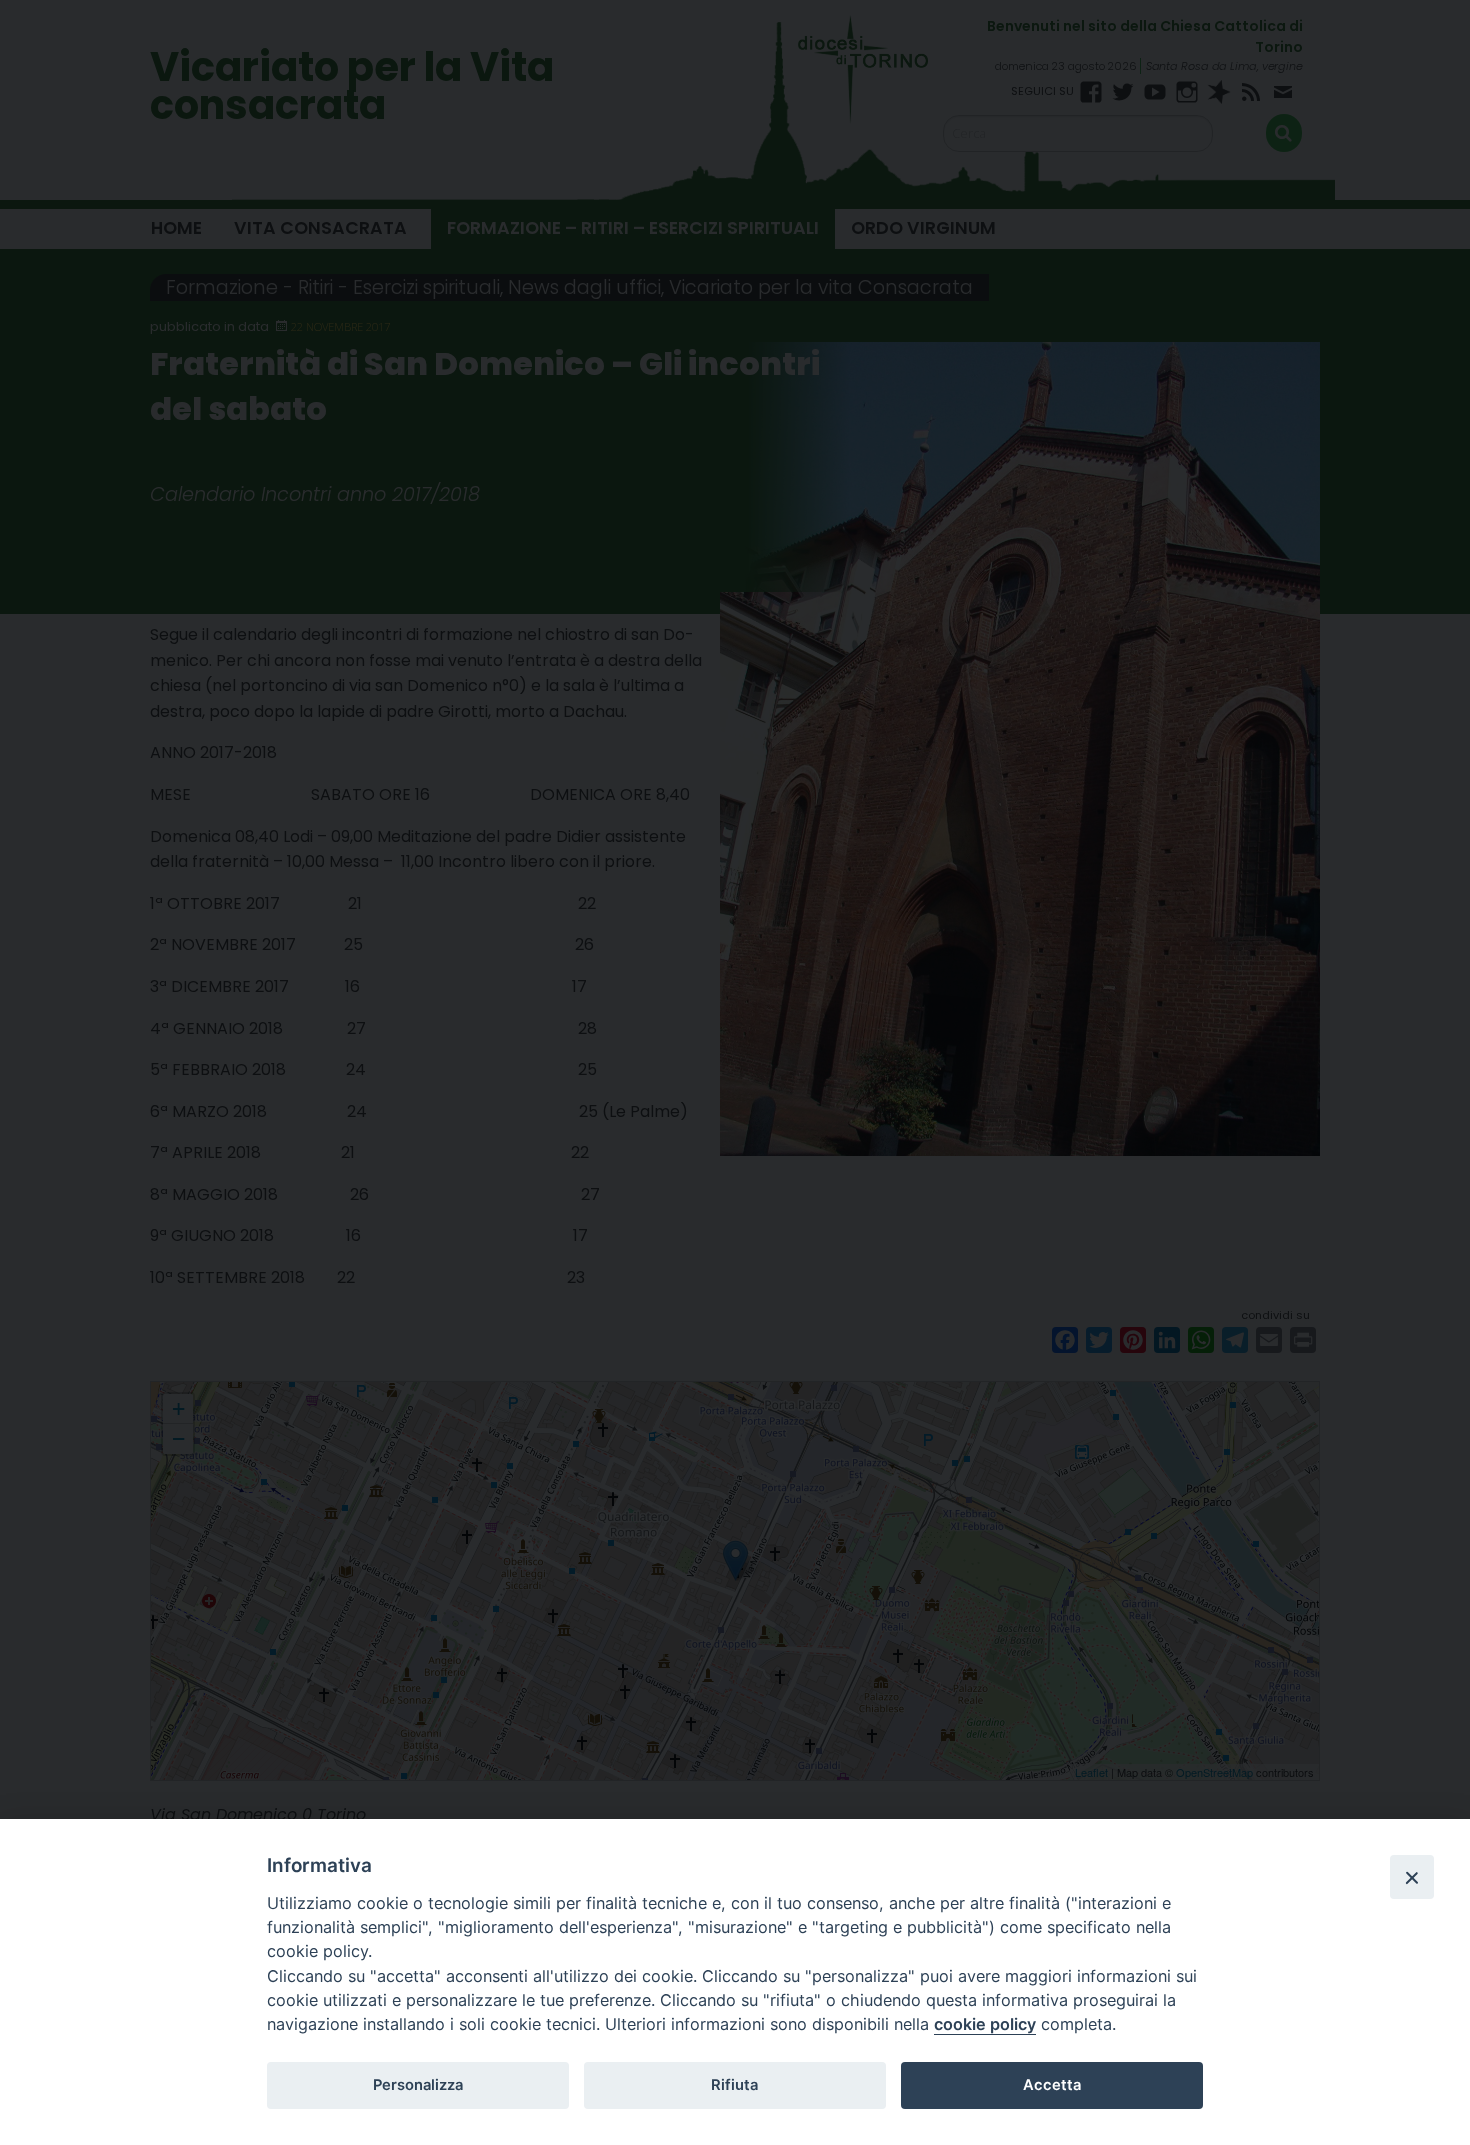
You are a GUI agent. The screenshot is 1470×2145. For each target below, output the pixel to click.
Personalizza (418, 2085)
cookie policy (985, 2024)
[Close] (1412, 1877)
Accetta (1052, 2085)
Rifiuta (734, 2085)
